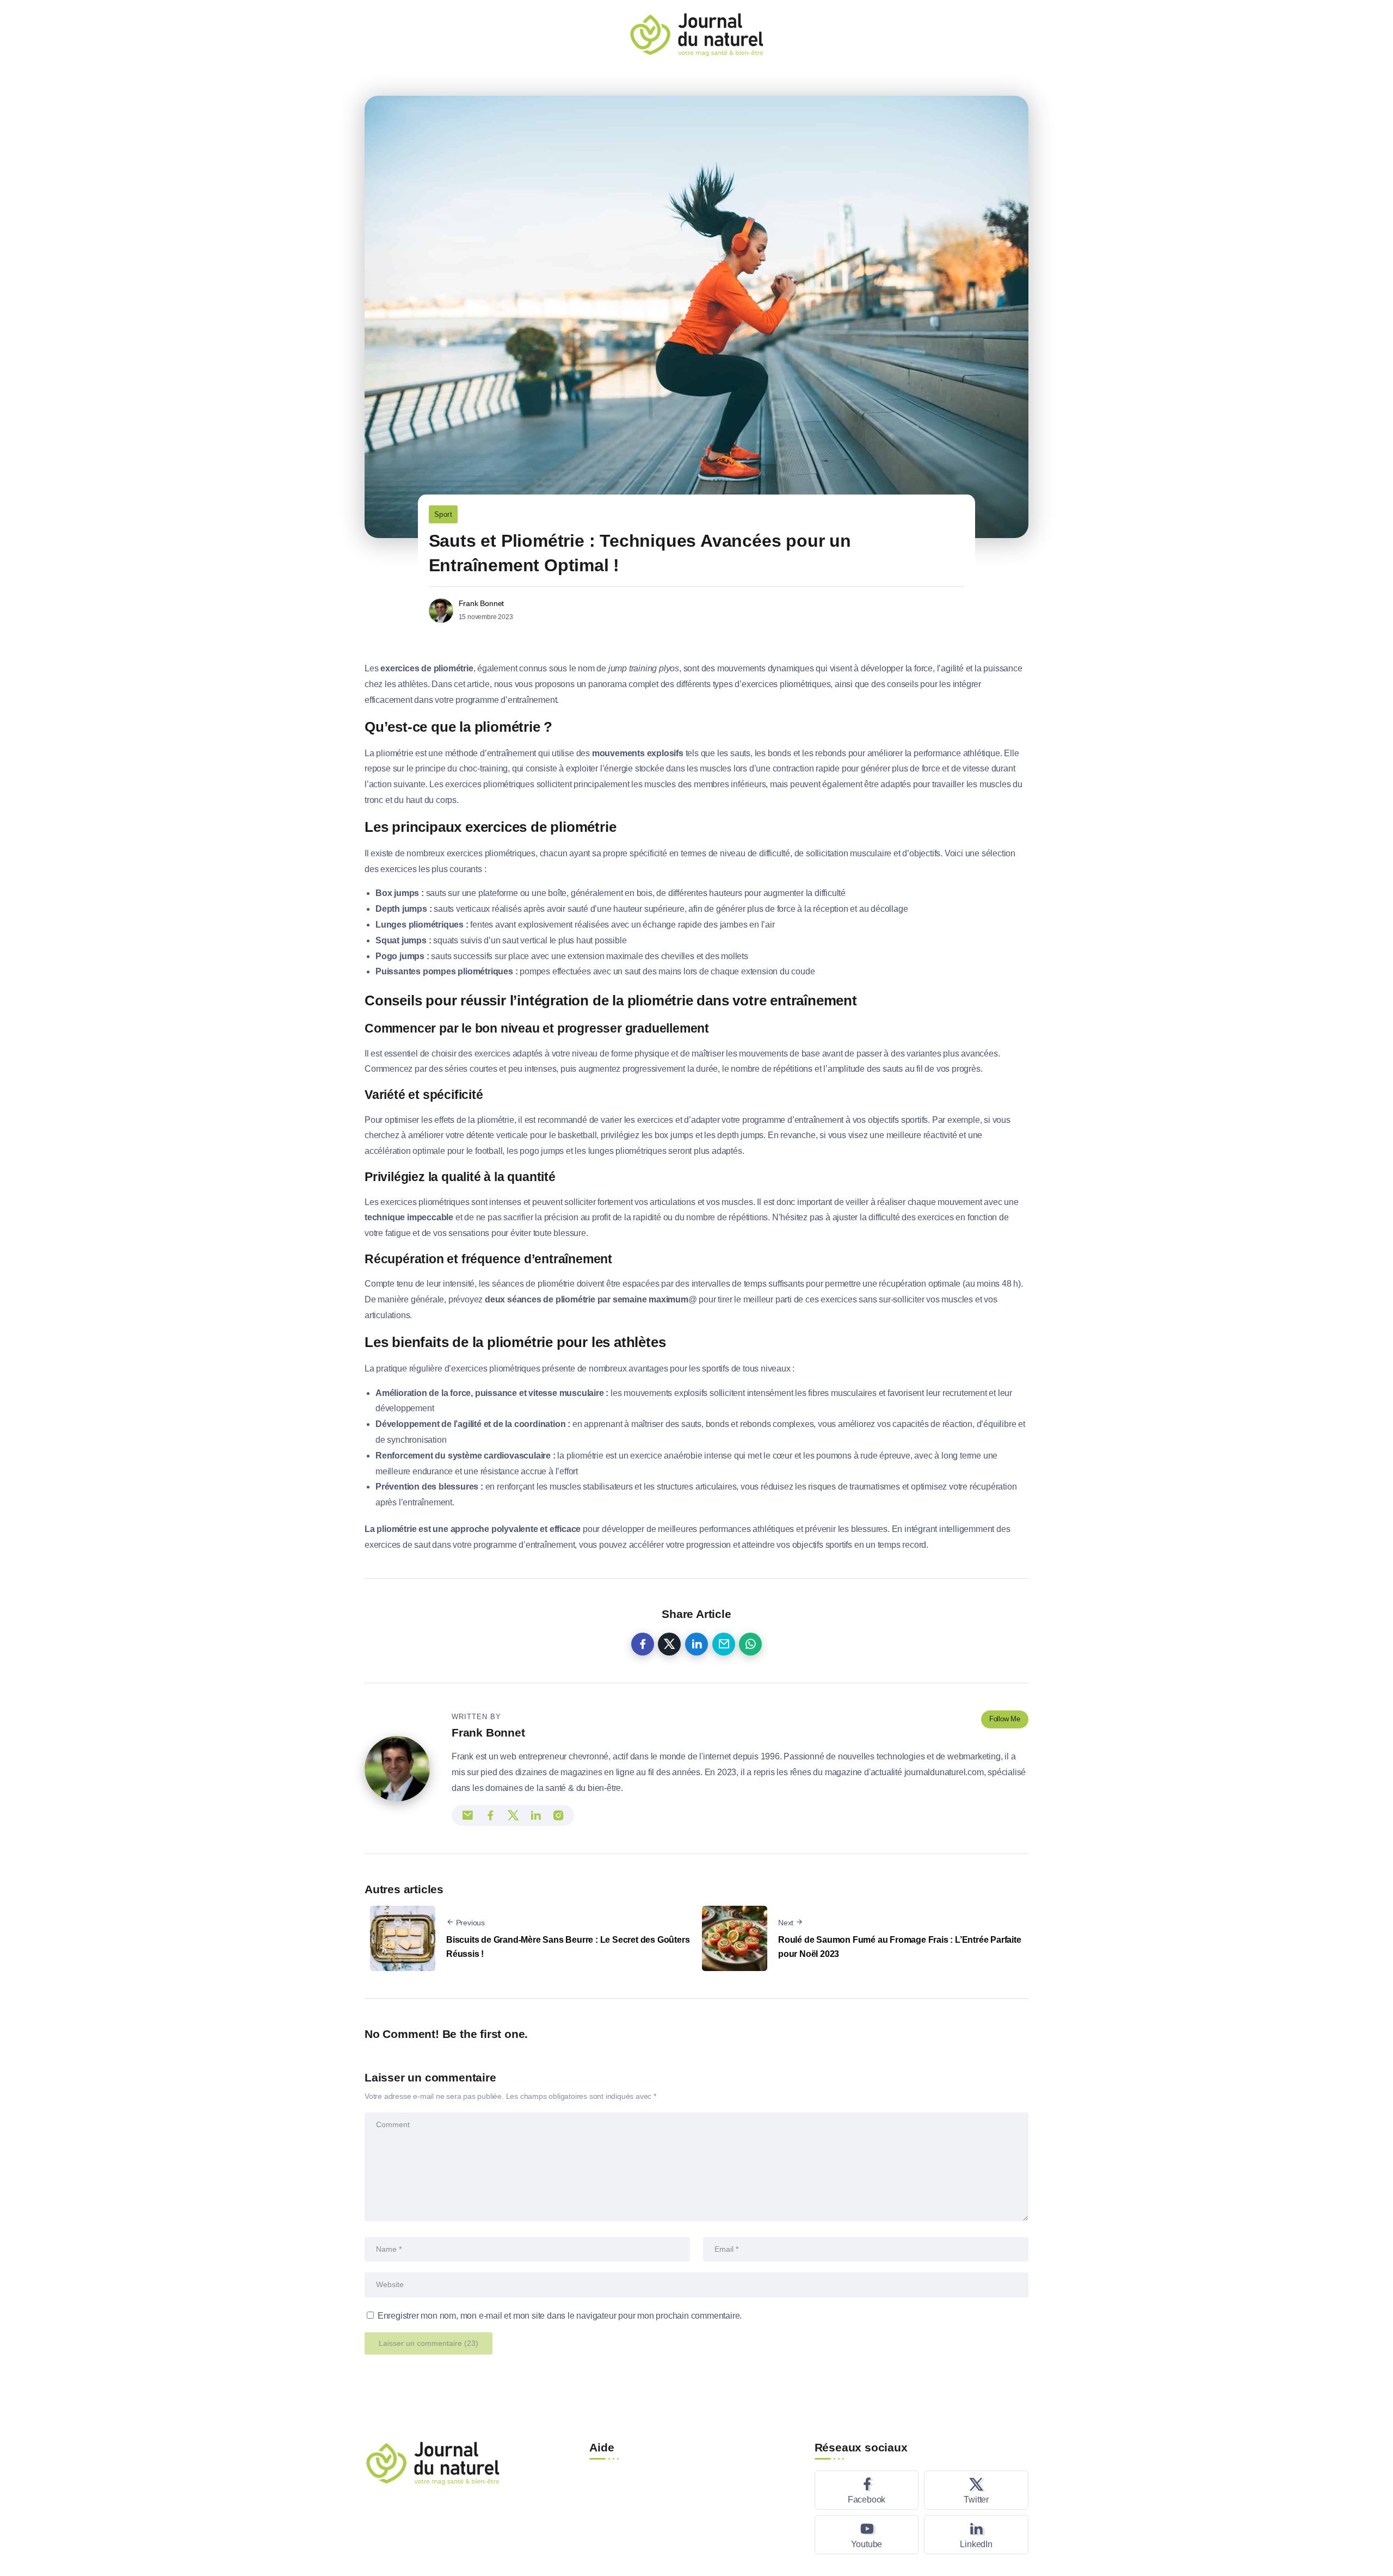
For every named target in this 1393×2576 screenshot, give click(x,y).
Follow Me (1005, 1719)
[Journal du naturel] (696, 33)
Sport (443, 514)
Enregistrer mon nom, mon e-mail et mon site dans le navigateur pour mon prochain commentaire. (560, 2316)
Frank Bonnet (482, 603)
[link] (643, 1644)
